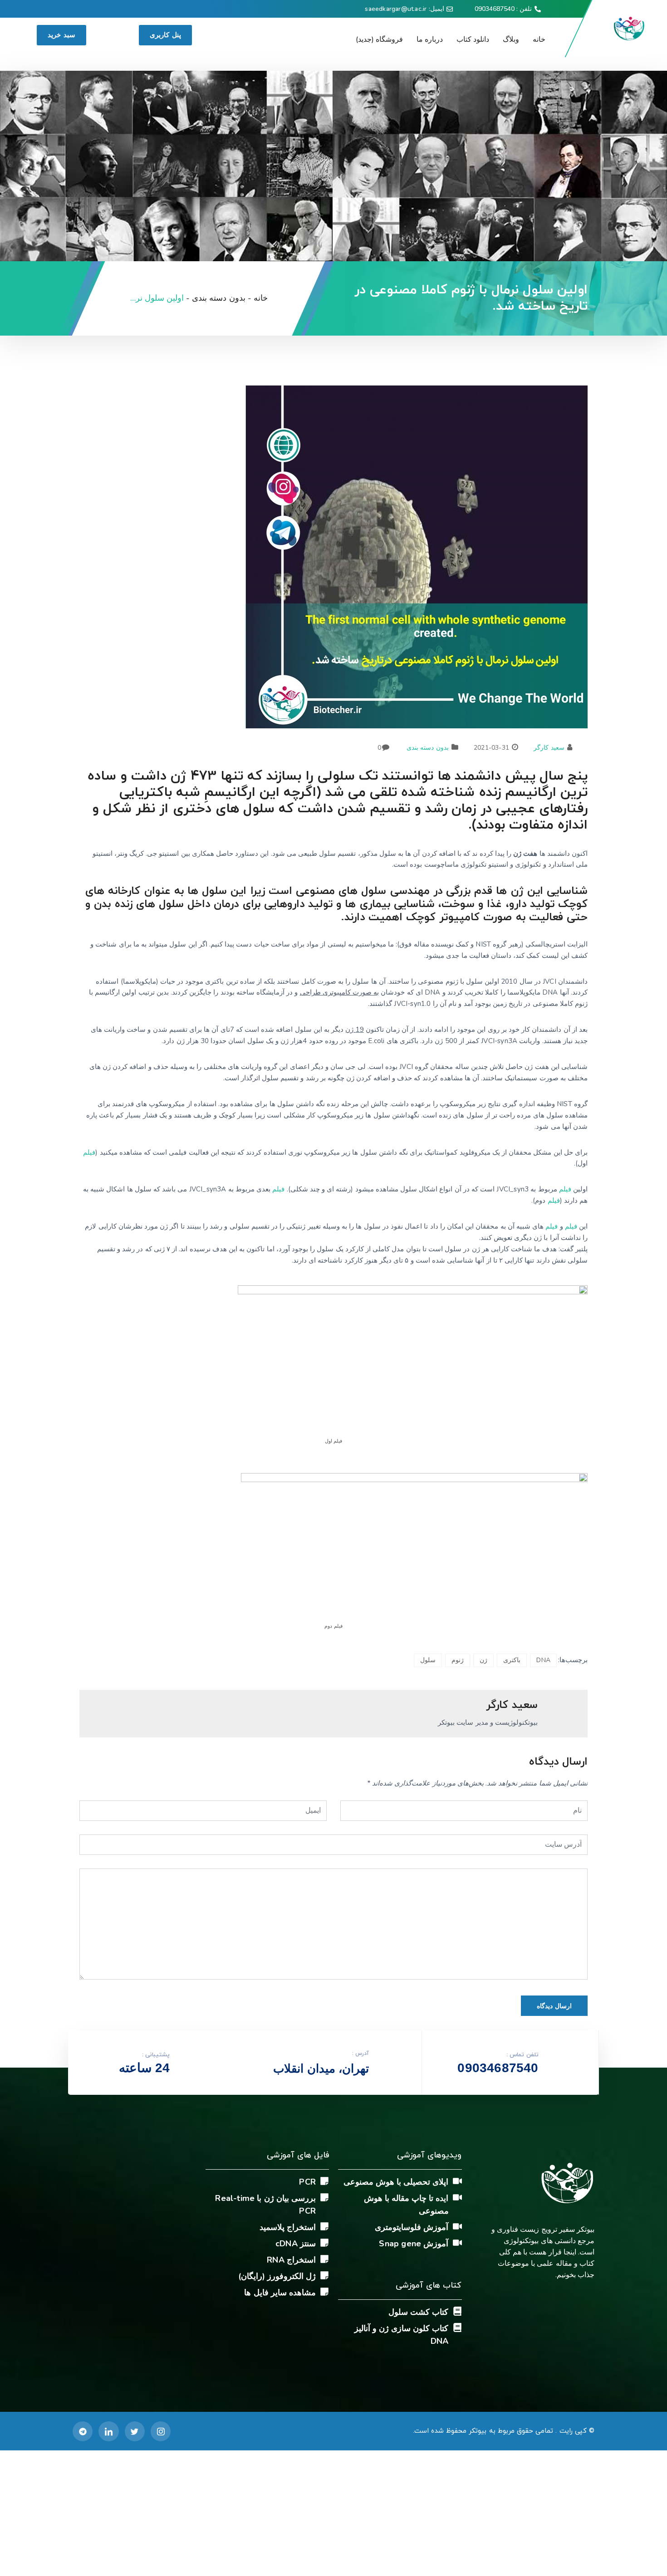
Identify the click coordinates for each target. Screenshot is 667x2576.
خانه (539, 39)
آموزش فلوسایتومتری (412, 2227)
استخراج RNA (291, 2260)
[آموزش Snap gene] (457, 2243)
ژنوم (458, 1660)
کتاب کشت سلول (418, 2312)
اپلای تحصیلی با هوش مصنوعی (396, 2182)
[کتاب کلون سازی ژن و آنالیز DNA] (457, 2327)
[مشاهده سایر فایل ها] (324, 2292)
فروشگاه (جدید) (379, 39)
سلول (428, 1660)
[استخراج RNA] (324, 2259)
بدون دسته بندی (427, 748)
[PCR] (324, 2181)
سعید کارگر (549, 748)
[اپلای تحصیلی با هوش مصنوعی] (457, 2181)
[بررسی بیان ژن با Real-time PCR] (324, 2197)
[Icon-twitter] (135, 2431)
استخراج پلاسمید (288, 2227)
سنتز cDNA (296, 2244)
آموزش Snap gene (414, 2244)
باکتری (512, 1660)
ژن (483, 1660)
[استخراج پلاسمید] (324, 2226)
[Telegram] (83, 2431)
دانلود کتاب (473, 39)
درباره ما (430, 39)
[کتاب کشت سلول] (457, 2311)
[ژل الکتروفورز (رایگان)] (324, 2275)
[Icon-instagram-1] (161, 2431)
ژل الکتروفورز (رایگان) (277, 2276)
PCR (307, 2182)
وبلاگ (511, 39)
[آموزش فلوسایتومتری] (457, 2226)
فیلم (89, 1152)
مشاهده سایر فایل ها (280, 2293)
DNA (543, 1660)
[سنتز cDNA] (324, 2243)
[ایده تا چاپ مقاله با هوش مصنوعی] (457, 2197)
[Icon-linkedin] (108, 2431)
